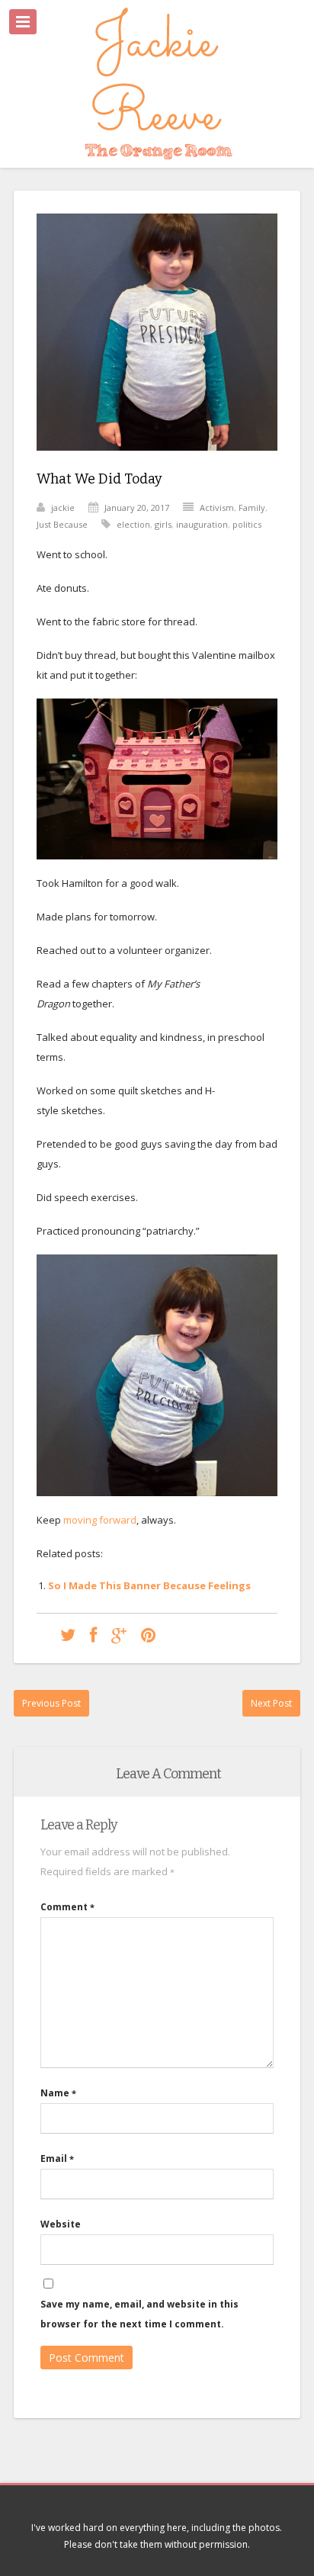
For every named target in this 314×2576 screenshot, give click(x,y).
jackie (63, 507)
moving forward (100, 1520)
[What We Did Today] (157, 462)
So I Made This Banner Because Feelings (149, 1585)
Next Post (271, 1703)
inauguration (202, 524)
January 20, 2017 (137, 507)
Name (58, 2093)
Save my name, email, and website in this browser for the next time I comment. (139, 2314)
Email (57, 2158)
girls (163, 524)
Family (252, 507)
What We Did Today (99, 479)
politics (247, 524)
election (133, 524)
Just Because (62, 524)
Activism (217, 507)
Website (61, 2224)
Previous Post (51, 1703)
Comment (67, 1907)
